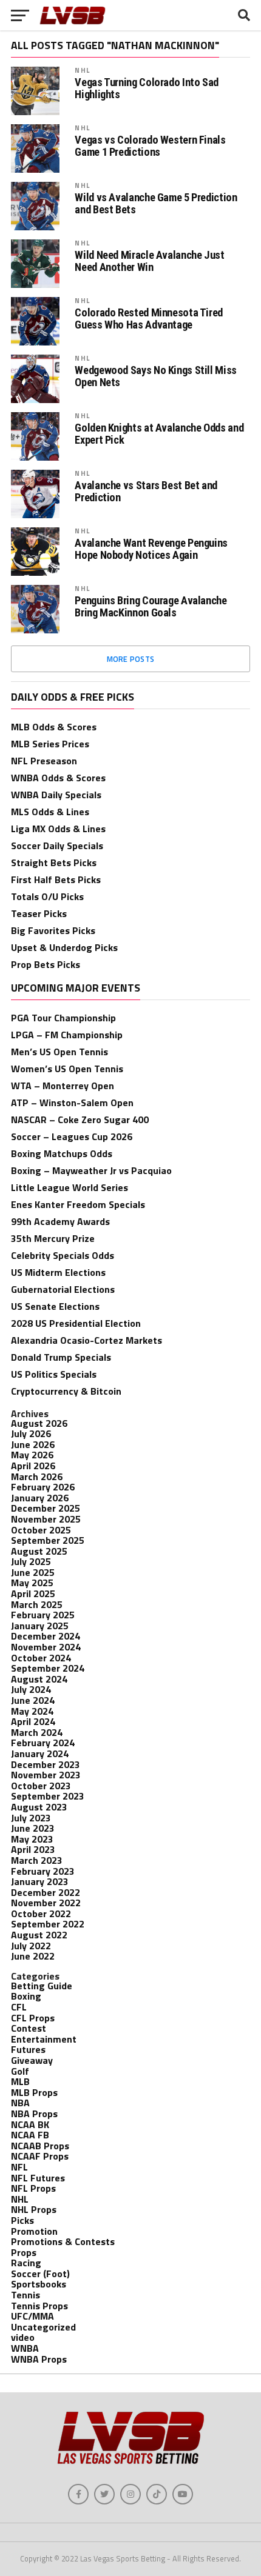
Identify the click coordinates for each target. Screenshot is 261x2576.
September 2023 (48, 1796)
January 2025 (40, 1626)
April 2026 (33, 1466)
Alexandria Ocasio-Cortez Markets (86, 1340)
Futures (28, 2049)
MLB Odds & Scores (54, 727)
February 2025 (43, 1615)
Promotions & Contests (63, 2241)
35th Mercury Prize (53, 1238)
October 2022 (41, 1914)
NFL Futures (38, 2178)
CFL (19, 2007)
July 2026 (31, 1433)
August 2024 (39, 1679)
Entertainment (44, 2039)
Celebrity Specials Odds (63, 1255)
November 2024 (46, 1647)
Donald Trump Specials (61, 1357)
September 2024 (48, 1668)
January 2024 (40, 1753)
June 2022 (33, 1956)
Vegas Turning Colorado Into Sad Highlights (147, 88)
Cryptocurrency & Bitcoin (66, 1391)
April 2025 (33, 1593)
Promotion (34, 2231)
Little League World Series (69, 1187)
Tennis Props (39, 2306)
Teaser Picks (39, 913)
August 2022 (39, 1935)
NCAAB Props (40, 2146)
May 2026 (32, 1455)
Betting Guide (42, 1986)
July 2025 (31, 1561)
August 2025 (39, 1551)
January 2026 (40, 1498)
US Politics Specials (54, 1374)
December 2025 (46, 1508)
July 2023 (31, 1818)
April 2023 (33, 1849)
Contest (29, 2028)
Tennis (25, 2295)
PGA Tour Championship (63, 1018)
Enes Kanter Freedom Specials (78, 1204)
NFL (19, 2167)
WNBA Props (39, 2359)
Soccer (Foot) (40, 2274)
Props (24, 2252)
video (23, 2337)
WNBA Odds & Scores (58, 778)
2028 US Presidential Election (76, 1323)
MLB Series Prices (50, 744)
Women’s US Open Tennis (67, 1069)
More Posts (131, 659)
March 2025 (37, 1604)
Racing (26, 2263)
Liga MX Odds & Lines (58, 829)
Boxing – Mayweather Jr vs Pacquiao (91, 1170)
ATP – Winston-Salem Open (72, 1103)
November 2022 (46, 1903)
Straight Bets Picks (54, 863)
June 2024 (33, 1700)
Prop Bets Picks (46, 964)
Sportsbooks (39, 2284)
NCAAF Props (40, 2156)
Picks (22, 2220)
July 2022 (31, 1946)
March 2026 (37, 1477)
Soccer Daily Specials (57, 846)
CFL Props (33, 2018)
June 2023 (33, 1828)
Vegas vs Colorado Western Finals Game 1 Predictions (150, 146)
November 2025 (46, 1519)
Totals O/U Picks (47, 896)
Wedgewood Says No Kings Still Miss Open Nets (156, 376)
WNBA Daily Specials (56, 795)
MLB (20, 2081)
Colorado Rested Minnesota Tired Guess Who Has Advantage (149, 319)
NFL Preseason (44, 761)
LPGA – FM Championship (67, 1035)
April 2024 (33, 1721)
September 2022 (48, 1924)
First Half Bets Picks (56, 879)
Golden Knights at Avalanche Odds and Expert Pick (159, 434)
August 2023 (39, 1807)
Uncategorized (43, 2327)
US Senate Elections (55, 1306)
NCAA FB (30, 2135)
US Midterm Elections (58, 1272)
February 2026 (43, 1487)
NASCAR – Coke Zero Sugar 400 (80, 1119)
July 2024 (31, 1689)
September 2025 (48, 1540)
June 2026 (33, 1444)
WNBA (25, 2348)
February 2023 (43, 1871)
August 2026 (39, 1423)
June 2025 (33, 1572)
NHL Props (34, 2209)
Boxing (26, 1996)
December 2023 (46, 1764)
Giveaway (32, 2060)
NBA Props (34, 2114)
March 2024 (37, 1732)
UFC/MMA (32, 2316)
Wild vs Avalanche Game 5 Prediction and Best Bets (156, 204)
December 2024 (46, 1636)
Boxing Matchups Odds (62, 1153)
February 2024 (43, 1743)
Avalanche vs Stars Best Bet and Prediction (146, 492)
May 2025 (32, 1583)
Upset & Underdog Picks (64, 947)
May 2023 (32, 1839)
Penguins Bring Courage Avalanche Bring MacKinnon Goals (151, 607)
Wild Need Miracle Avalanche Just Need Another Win (149, 261)
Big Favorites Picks (53, 930)
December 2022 (46, 1892)
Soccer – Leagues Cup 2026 (72, 1136)
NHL (82, 70)
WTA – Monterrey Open (63, 1086)
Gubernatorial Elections (63, 1289)
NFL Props (33, 2188)
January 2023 (40, 1881)
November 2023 (46, 1775)
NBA (20, 2103)
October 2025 (41, 1530)
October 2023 (41, 1786)
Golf (20, 2071)
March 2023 (37, 1860)
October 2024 (41, 1658)
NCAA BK (30, 2124)
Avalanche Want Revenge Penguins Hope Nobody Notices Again (151, 549)
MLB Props (34, 2092)
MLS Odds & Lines (50, 812)
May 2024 (32, 1711)
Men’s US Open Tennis (59, 1052)
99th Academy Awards (60, 1221)
